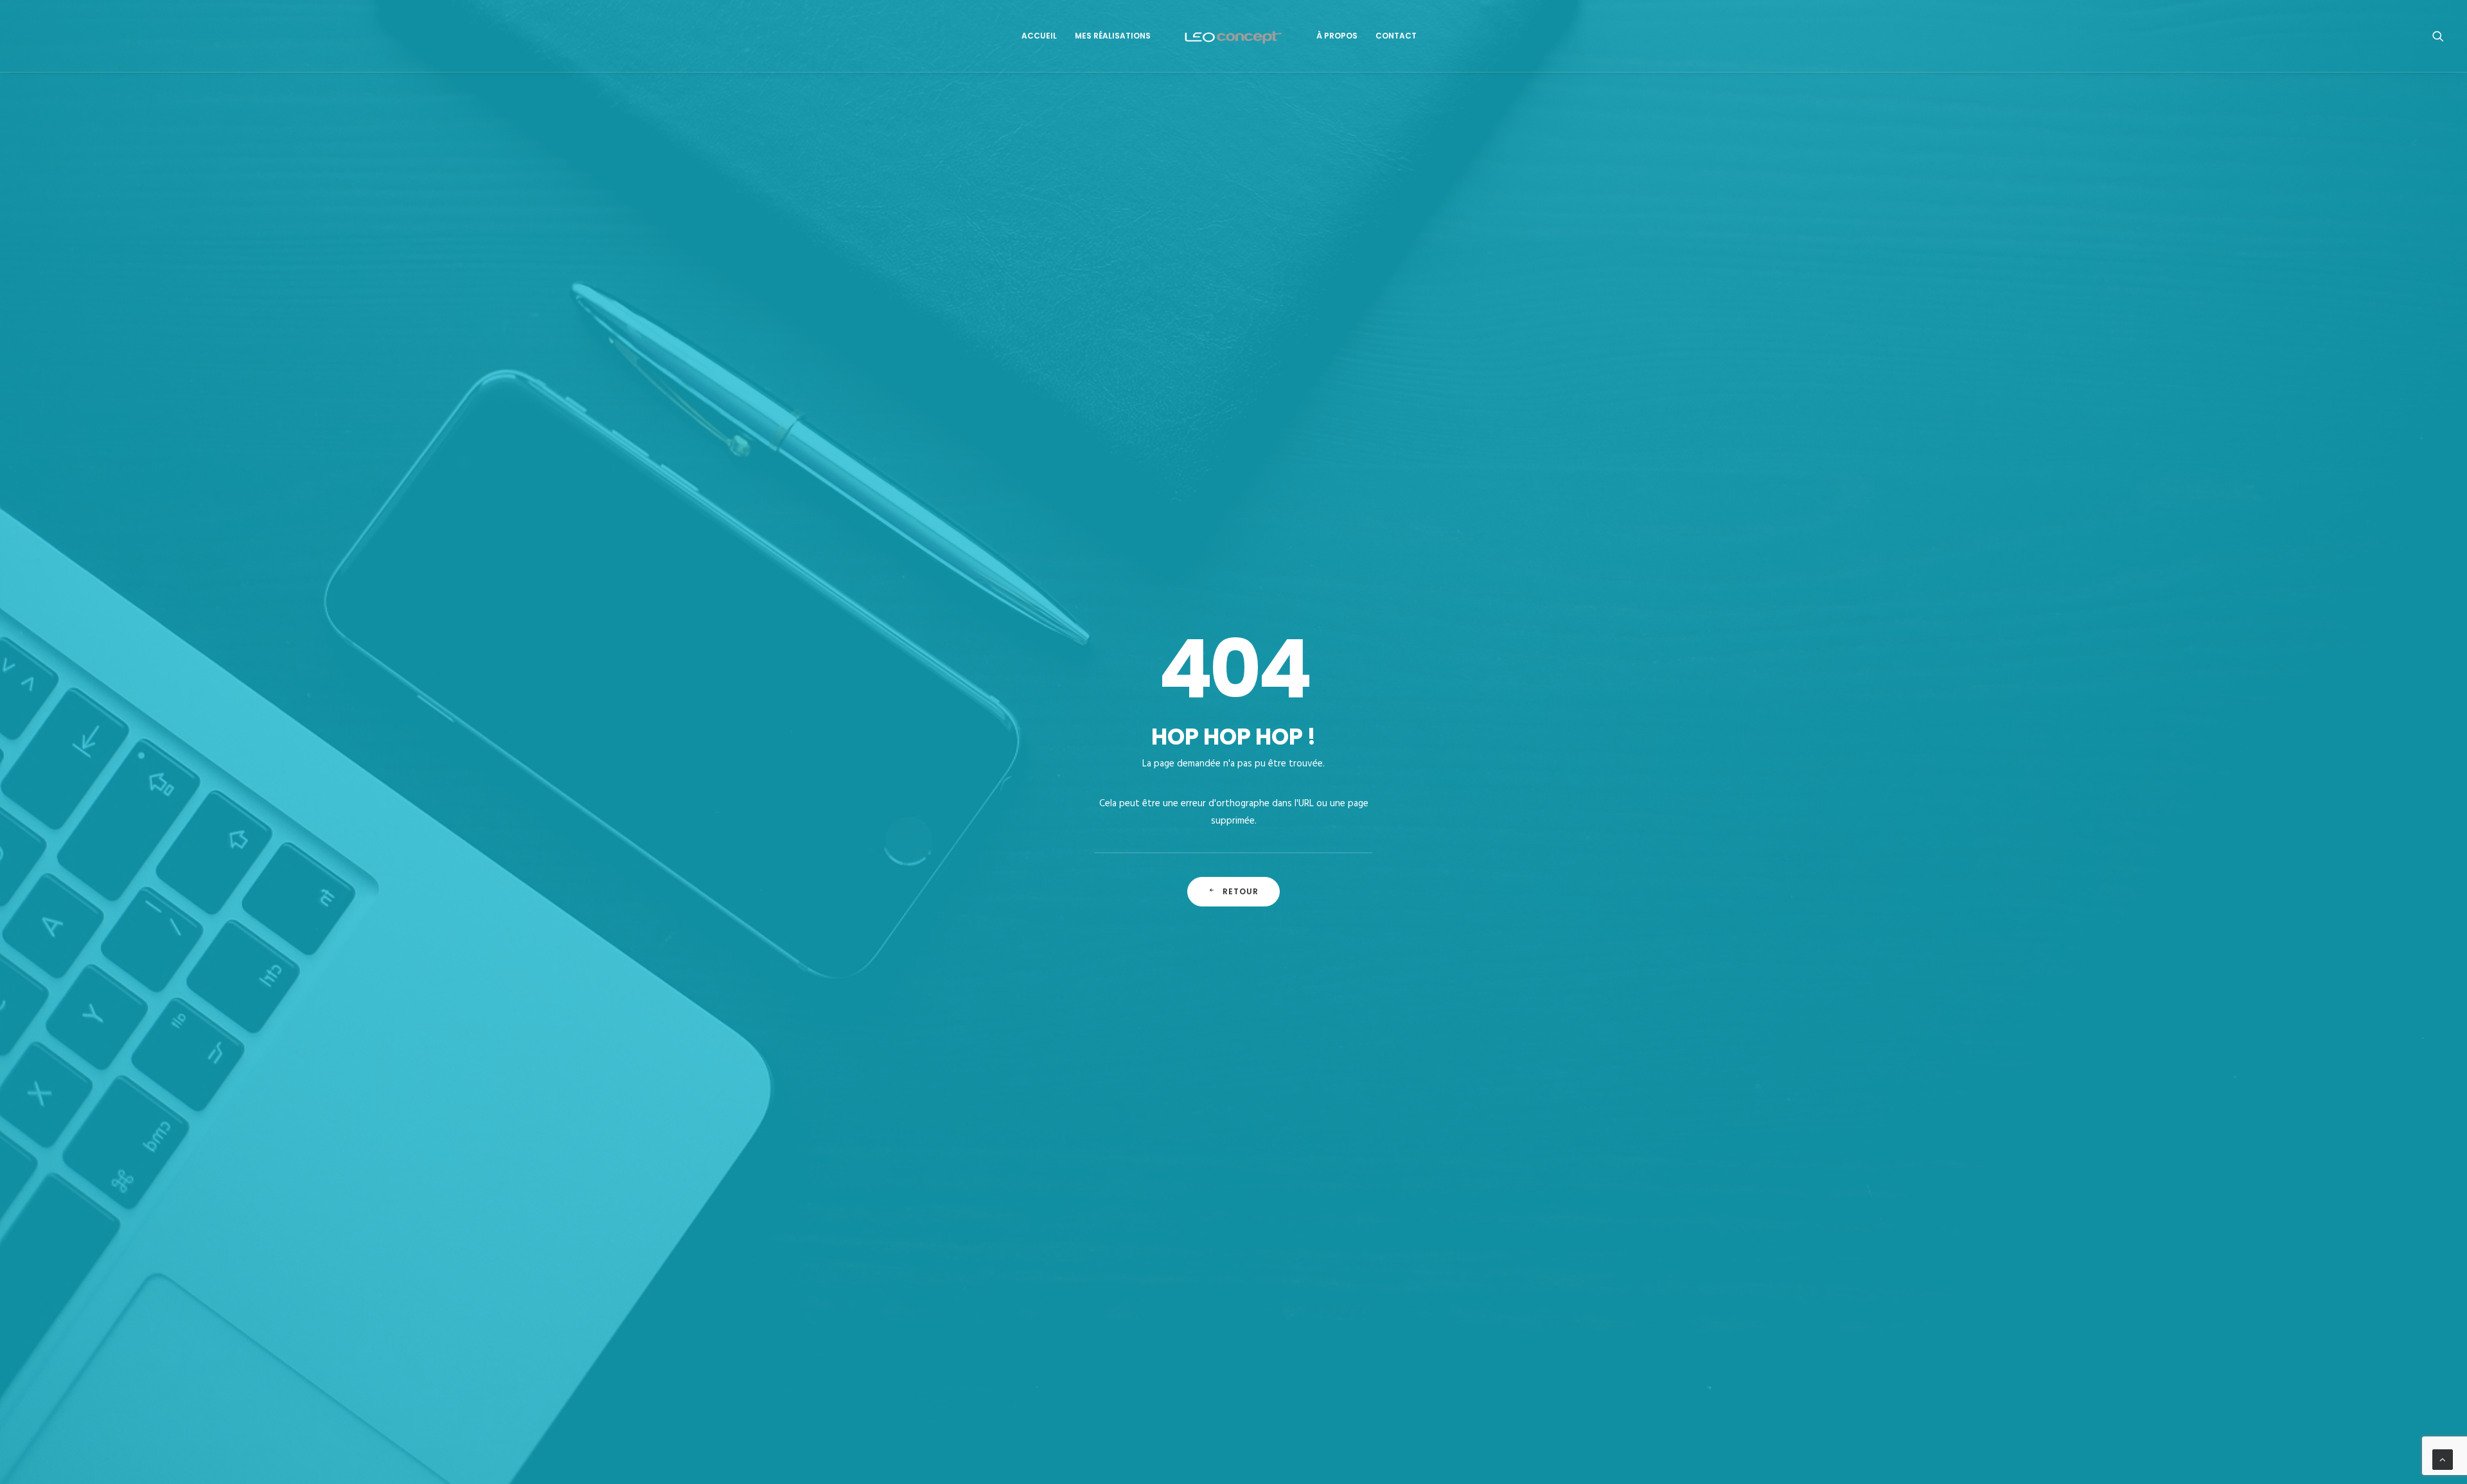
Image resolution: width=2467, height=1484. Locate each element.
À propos (1337, 36)
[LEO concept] (1234, 36)
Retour (1241, 891)
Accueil (1039, 36)
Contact (1396, 36)
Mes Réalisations (1113, 36)
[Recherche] (2438, 36)
